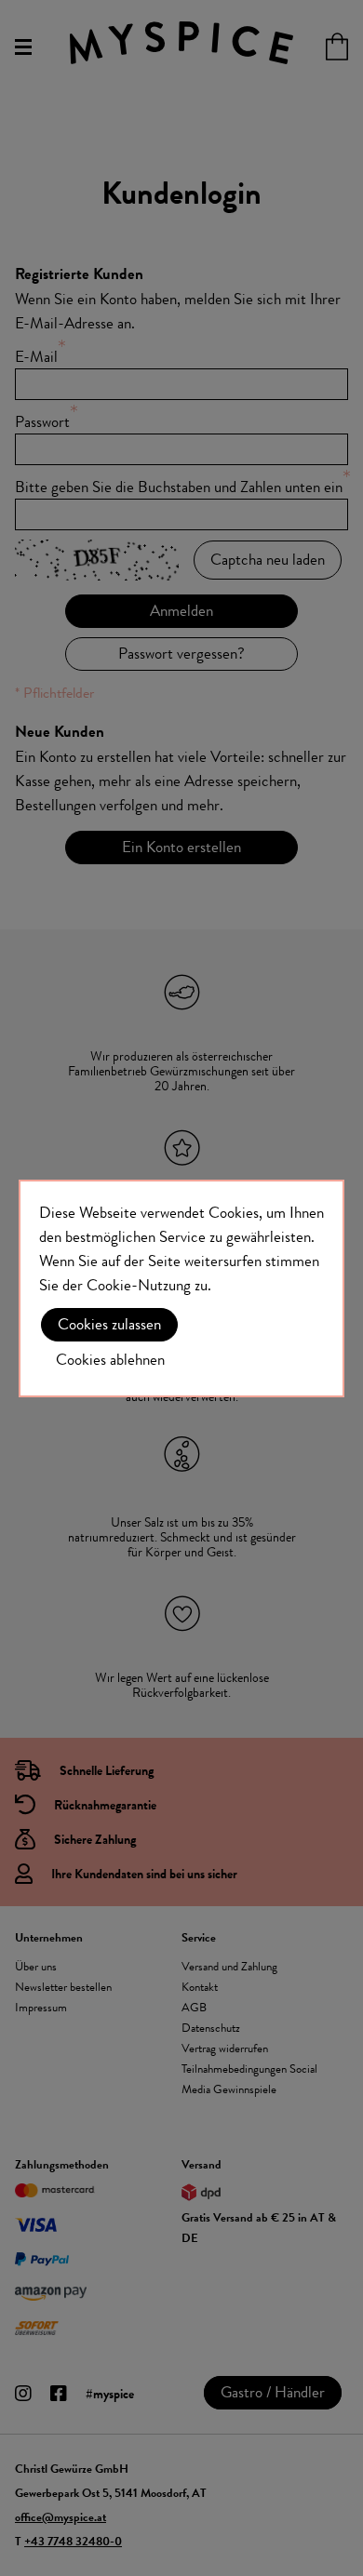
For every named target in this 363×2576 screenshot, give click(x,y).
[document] (181, 1288)
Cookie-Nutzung (139, 1285)
